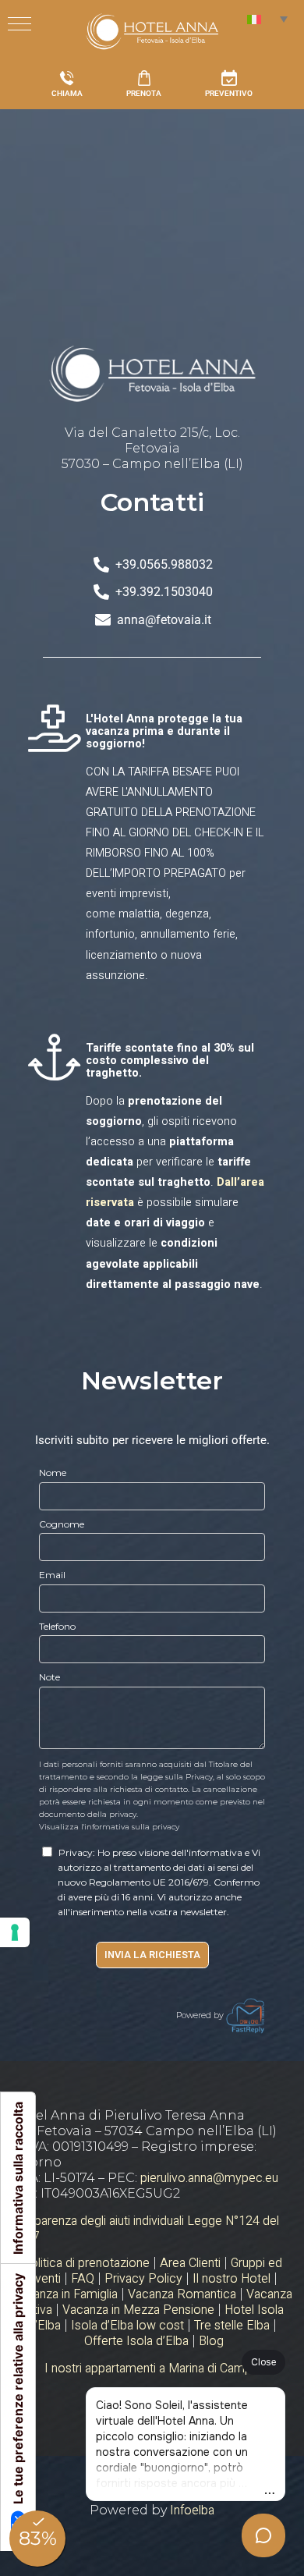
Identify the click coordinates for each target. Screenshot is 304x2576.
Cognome (62, 1524)
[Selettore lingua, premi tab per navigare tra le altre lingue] (267, 19)
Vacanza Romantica (182, 2294)
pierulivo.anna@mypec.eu (209, 2178)
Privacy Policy (143, 2279)
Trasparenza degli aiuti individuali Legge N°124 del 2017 (145, 2229)
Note (49, 1677)
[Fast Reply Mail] (246, 2015)
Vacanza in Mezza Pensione (138, 2310)
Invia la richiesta (152, 1955)
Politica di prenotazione (86, 2263)
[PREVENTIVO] (229, 78)
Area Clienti (190, 2263)
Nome (53, 1473)
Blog (211, 2341)
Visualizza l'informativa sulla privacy (109, 1827)
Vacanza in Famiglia (65, 2294)
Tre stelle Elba (232, 2326)
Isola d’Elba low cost (127, 2326)
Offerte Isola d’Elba (136, 2341)
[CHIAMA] (67, 78)
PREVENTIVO (229, 93)
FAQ (83, 2279)
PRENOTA (144, 93)
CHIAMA (67, 93)
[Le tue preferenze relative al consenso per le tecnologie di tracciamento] (15, 1932)
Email (52, 1575)
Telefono (57, 1626)
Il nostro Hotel (232, 2279)
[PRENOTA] (144, 78)
